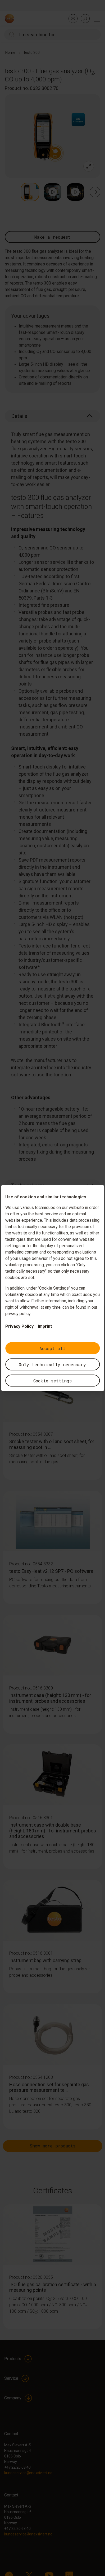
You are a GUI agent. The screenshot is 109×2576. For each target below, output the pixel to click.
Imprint (45, 1326)
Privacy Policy (19, 1326)
